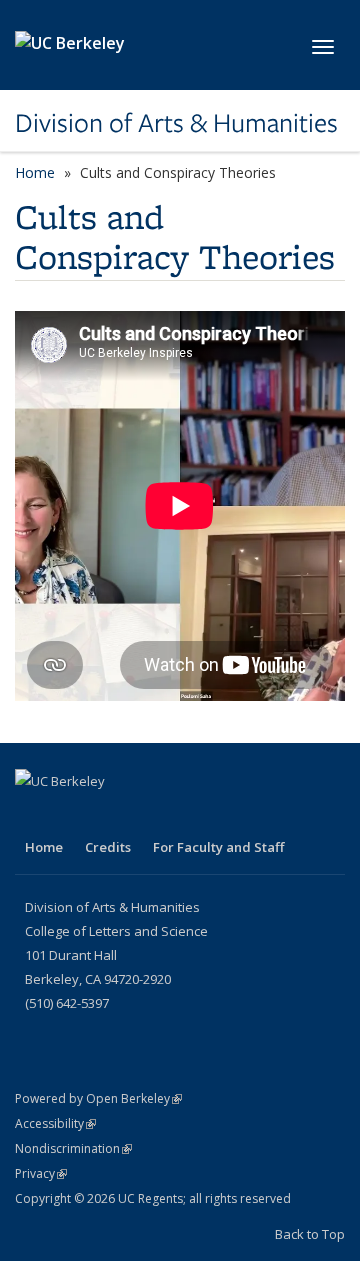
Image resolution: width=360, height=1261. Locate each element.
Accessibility (55, 1123)
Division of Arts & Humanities (176, 123)
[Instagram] (72, 815)
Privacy (41, 1173)
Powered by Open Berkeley (98, 1098)
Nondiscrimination (73, 1148)
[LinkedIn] (33, 815)
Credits (108, 847)
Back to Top (310, 1234)
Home (35, 172)
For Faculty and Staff (218, 847)
